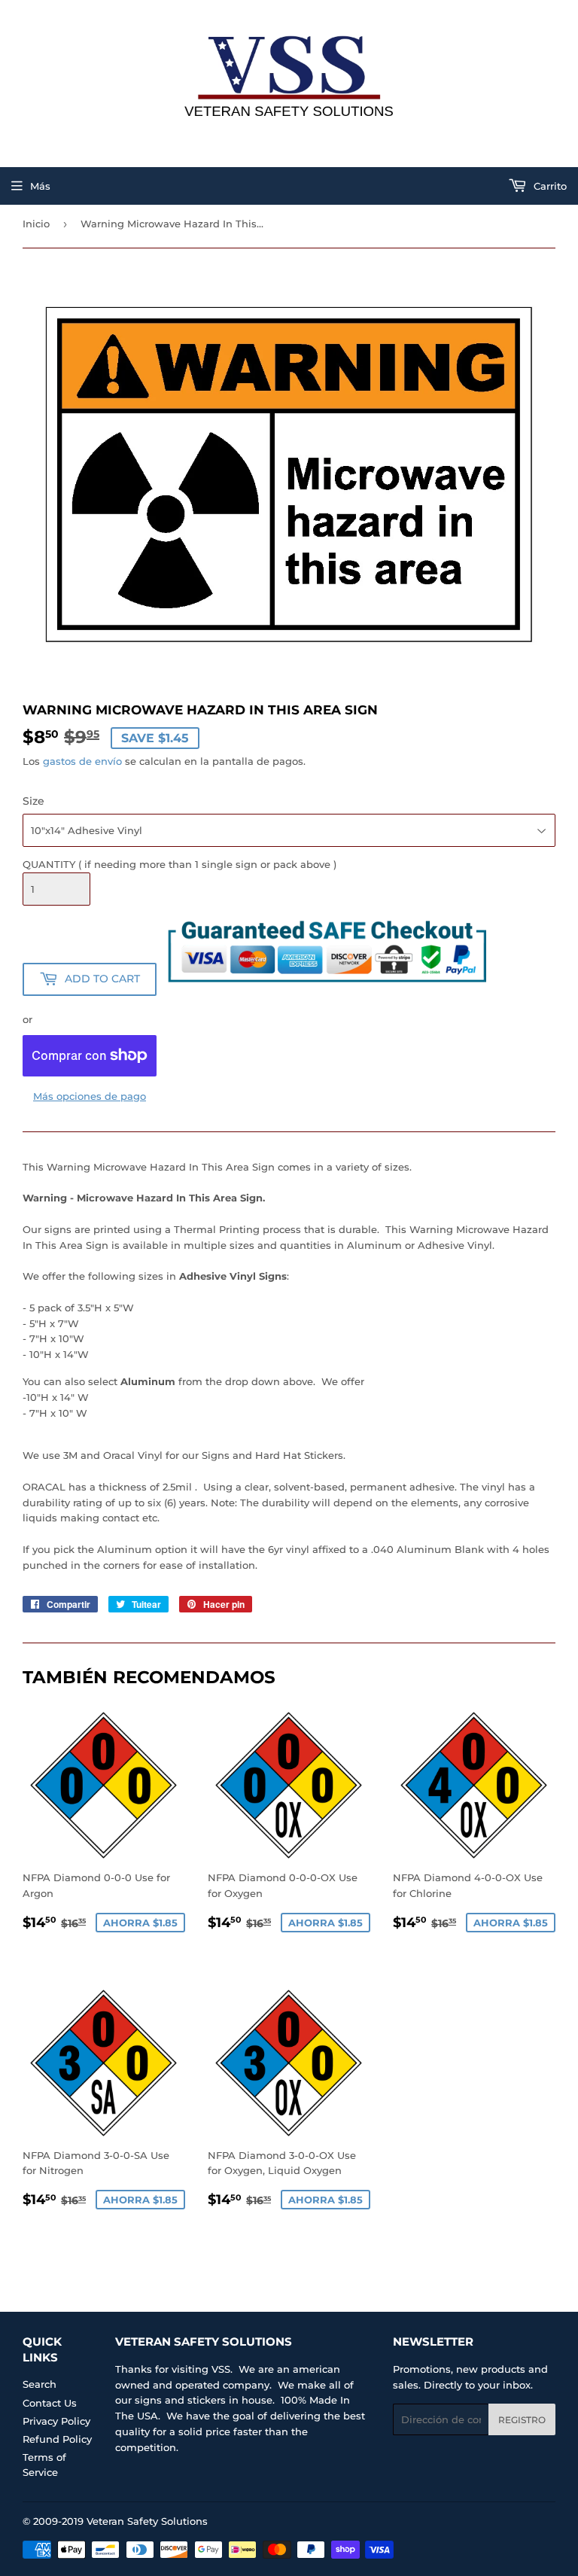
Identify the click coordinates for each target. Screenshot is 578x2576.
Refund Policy (57, 2439)
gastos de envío (82, 761)
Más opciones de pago (90, 1096)
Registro (522, 2420)
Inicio (36, 224)
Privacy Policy (56, 2421)
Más (40, 186)
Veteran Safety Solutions (147, 2521)
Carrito (549, 186)
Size (33, 801)
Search (40, 2384)
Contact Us (50, 2403)
